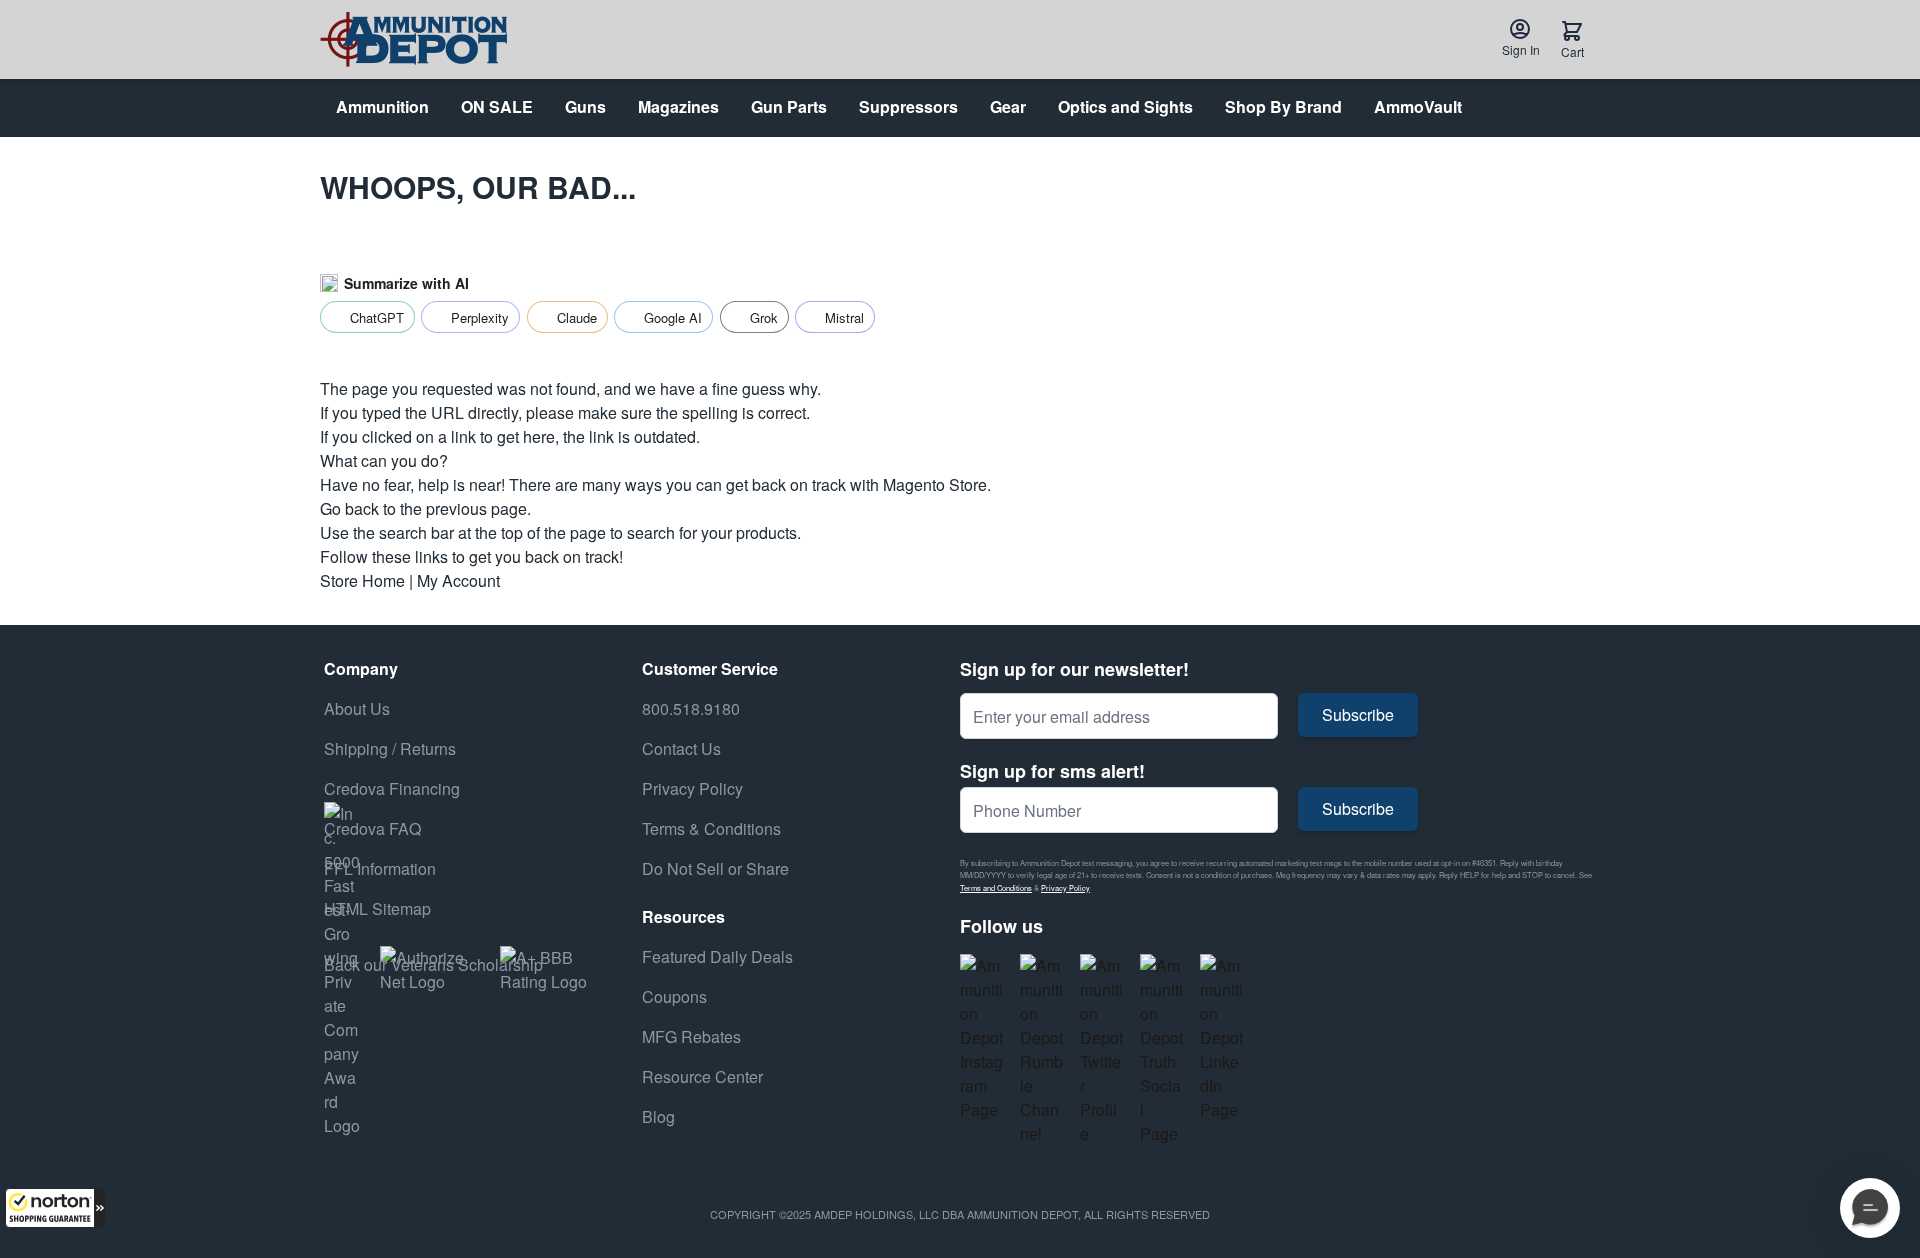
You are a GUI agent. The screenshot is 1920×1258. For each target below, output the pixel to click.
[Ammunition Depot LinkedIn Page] (1222, 1038)
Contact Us (681, 748)
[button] (55, 1208)
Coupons (674, 996)
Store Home (362, 580)
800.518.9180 (691, 708)
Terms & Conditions (711, 828)
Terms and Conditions (996, 887)
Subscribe (1358, 714)
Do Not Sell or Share (715, 868)
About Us (357, 708)
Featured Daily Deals (717, 956)
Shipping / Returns (390, 748)
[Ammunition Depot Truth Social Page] (1162, 1050)
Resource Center (702, 1076)
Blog (658, 1116)
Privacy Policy (1065, 887)
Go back (349, 508)
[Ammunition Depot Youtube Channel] (1042, 1050)
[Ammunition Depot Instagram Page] (982, 1038)
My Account (458, 580)
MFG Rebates (691, 1036)
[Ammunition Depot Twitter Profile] (1102, 1050)
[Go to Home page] (413, 39)
